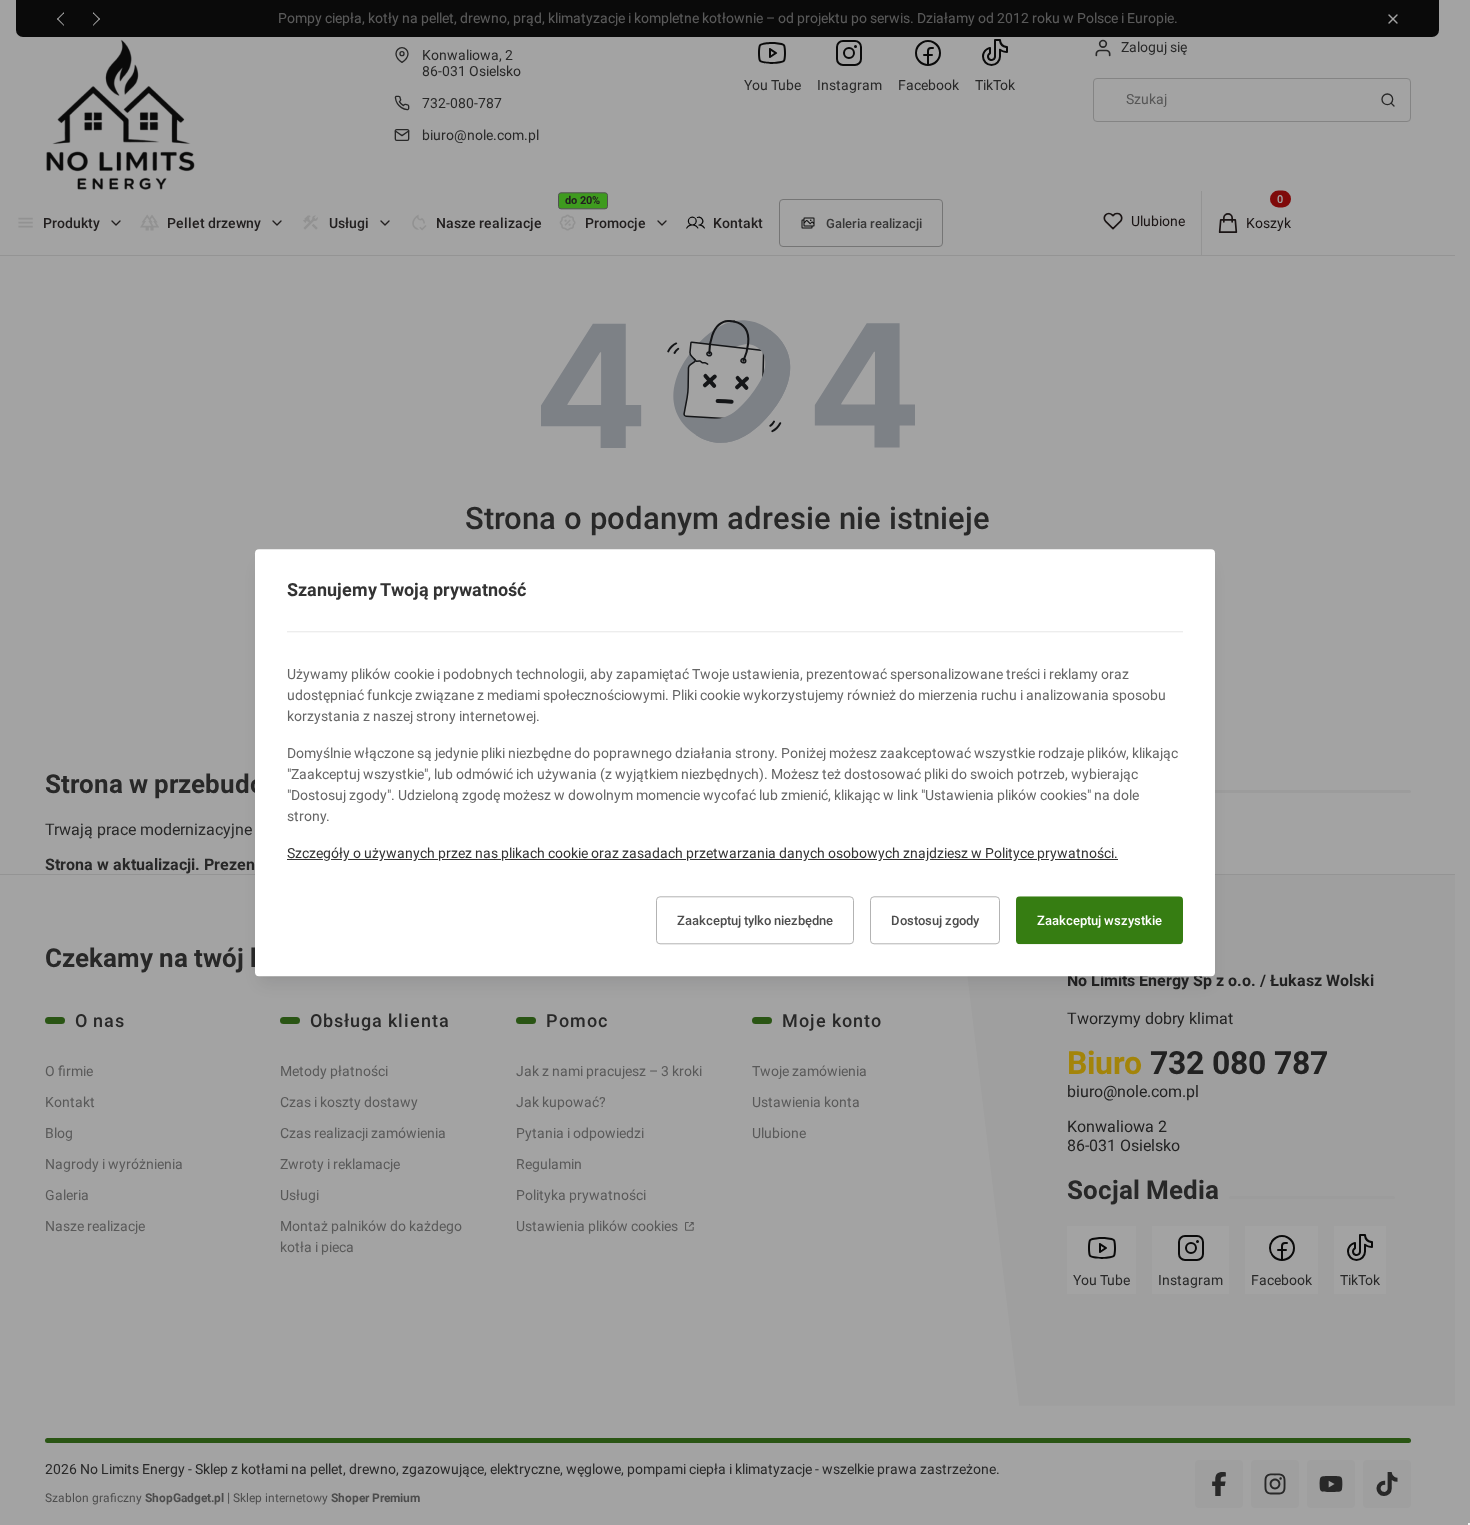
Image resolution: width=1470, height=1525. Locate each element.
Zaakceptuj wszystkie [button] (1099, 920)
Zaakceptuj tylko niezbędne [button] (755, 920)
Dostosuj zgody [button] (935, 920)
